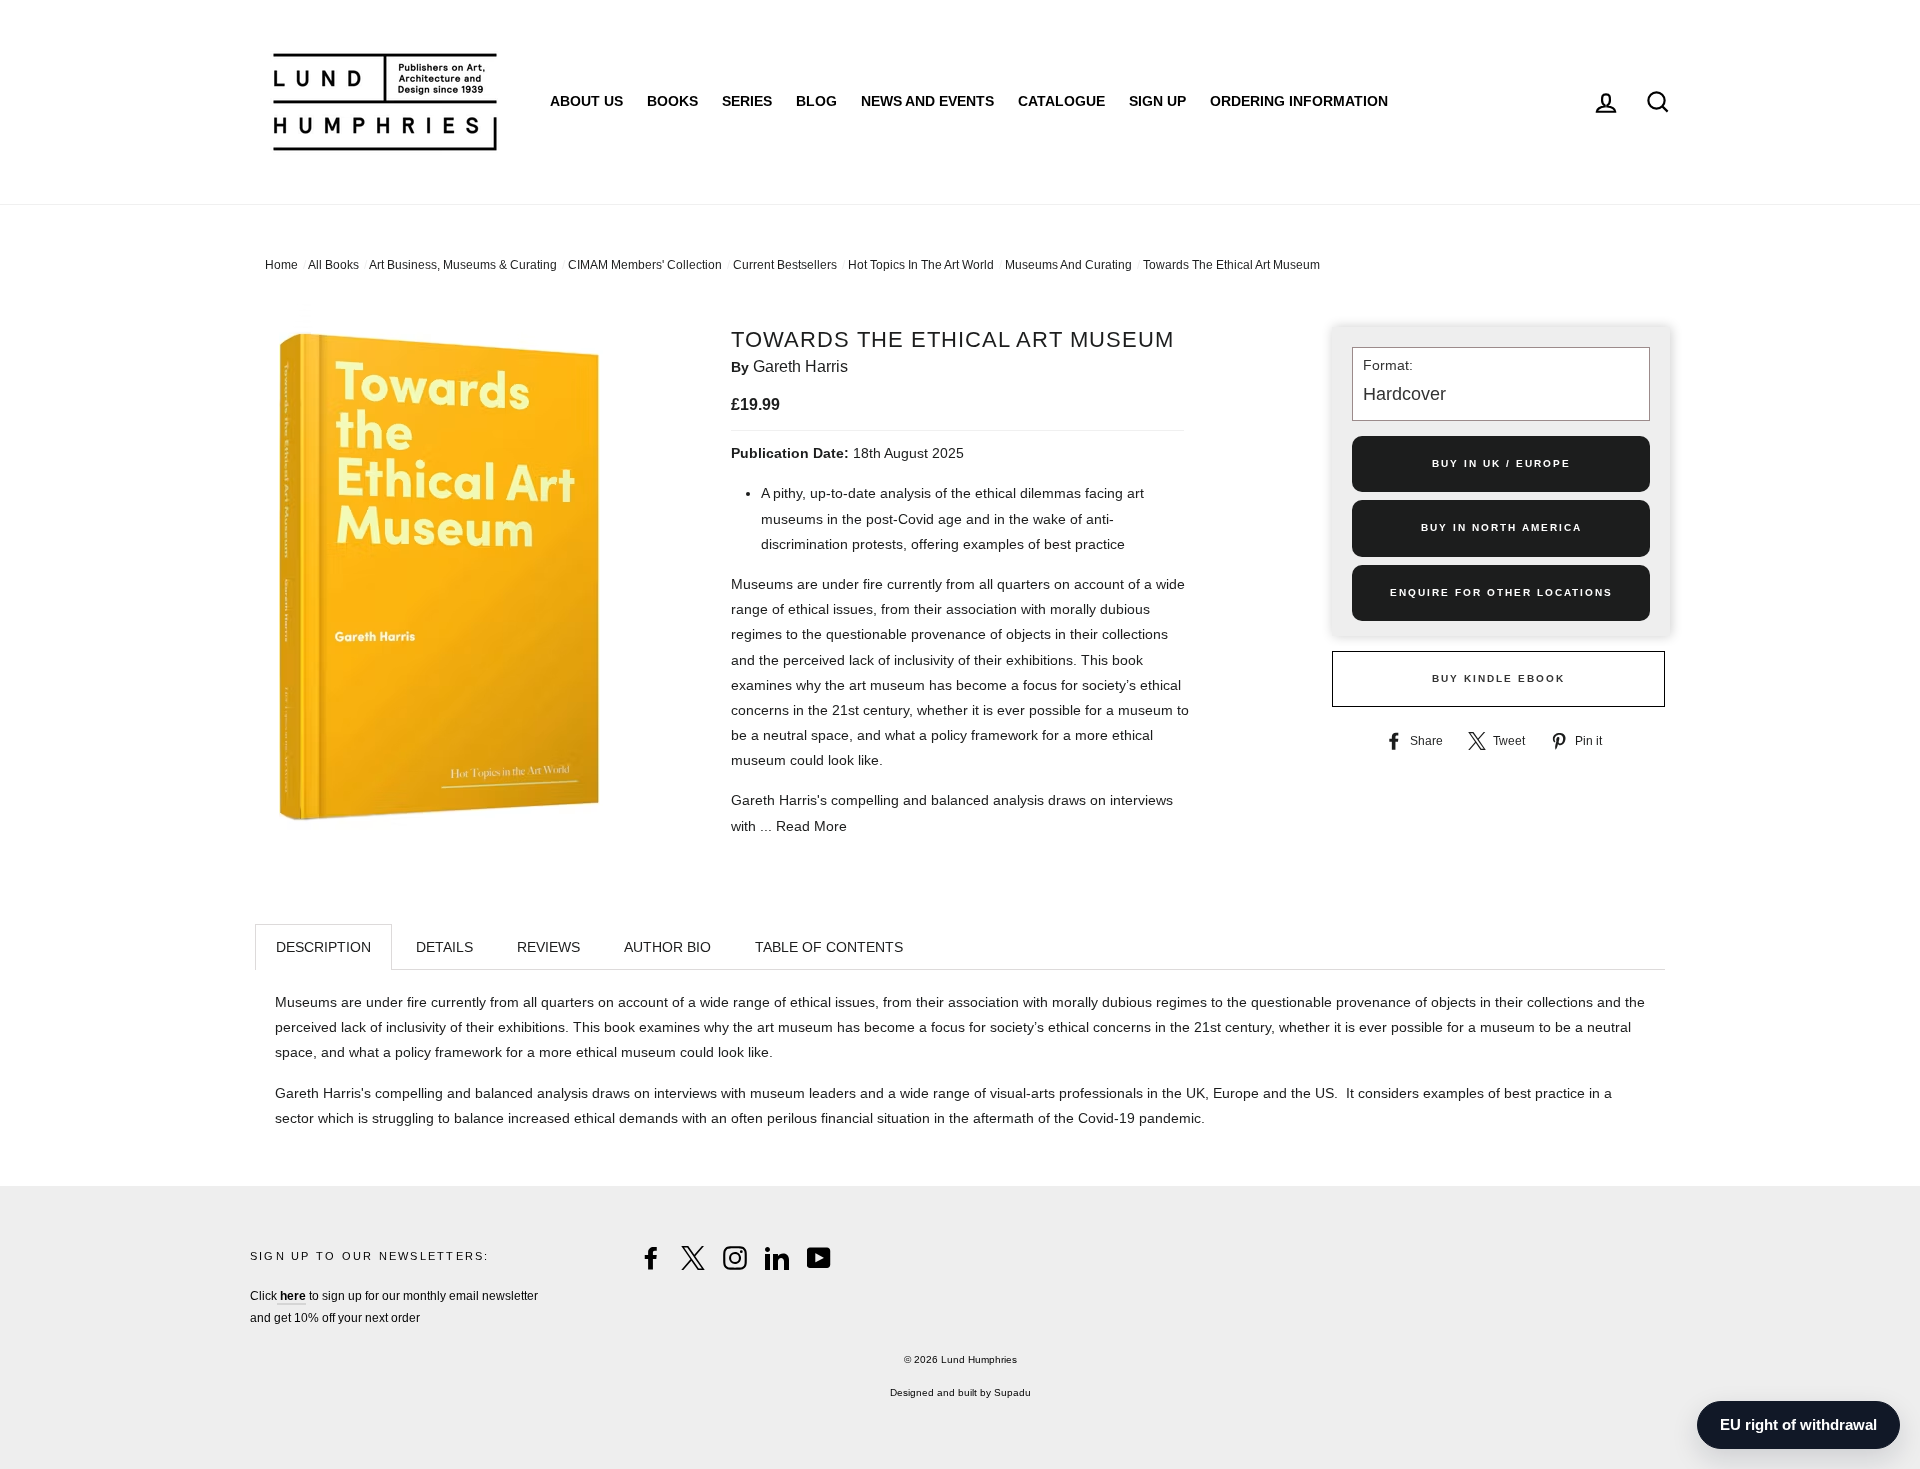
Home (281, 265)
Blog (816, 101)
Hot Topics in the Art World (921, 265)
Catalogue (1061, 101)
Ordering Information (1299, 101)
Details (444, 947)
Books (672, 101)
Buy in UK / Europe (1501, 463)
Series (747, 101)
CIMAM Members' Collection (645, 265)
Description (323, 947)
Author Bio (667, 947)
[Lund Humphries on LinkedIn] (777, 1258)
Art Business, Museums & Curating (463, 265)
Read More (811, 826)
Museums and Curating (1068, 265)
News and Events (927, 101)
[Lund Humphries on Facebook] (651, 1258)
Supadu (1012, 1392)
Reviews (548, 947)
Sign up (1157, 101)
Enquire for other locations (1501, 592)
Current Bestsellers (785, 265)
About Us (586, 101)
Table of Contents (829, 947)
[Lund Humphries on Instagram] (735, 1258)
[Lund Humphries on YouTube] (819, 1258)
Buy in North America (1501, 527)
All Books (333, 265)
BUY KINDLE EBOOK (1498, 678)
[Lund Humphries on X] (693, 1258)
